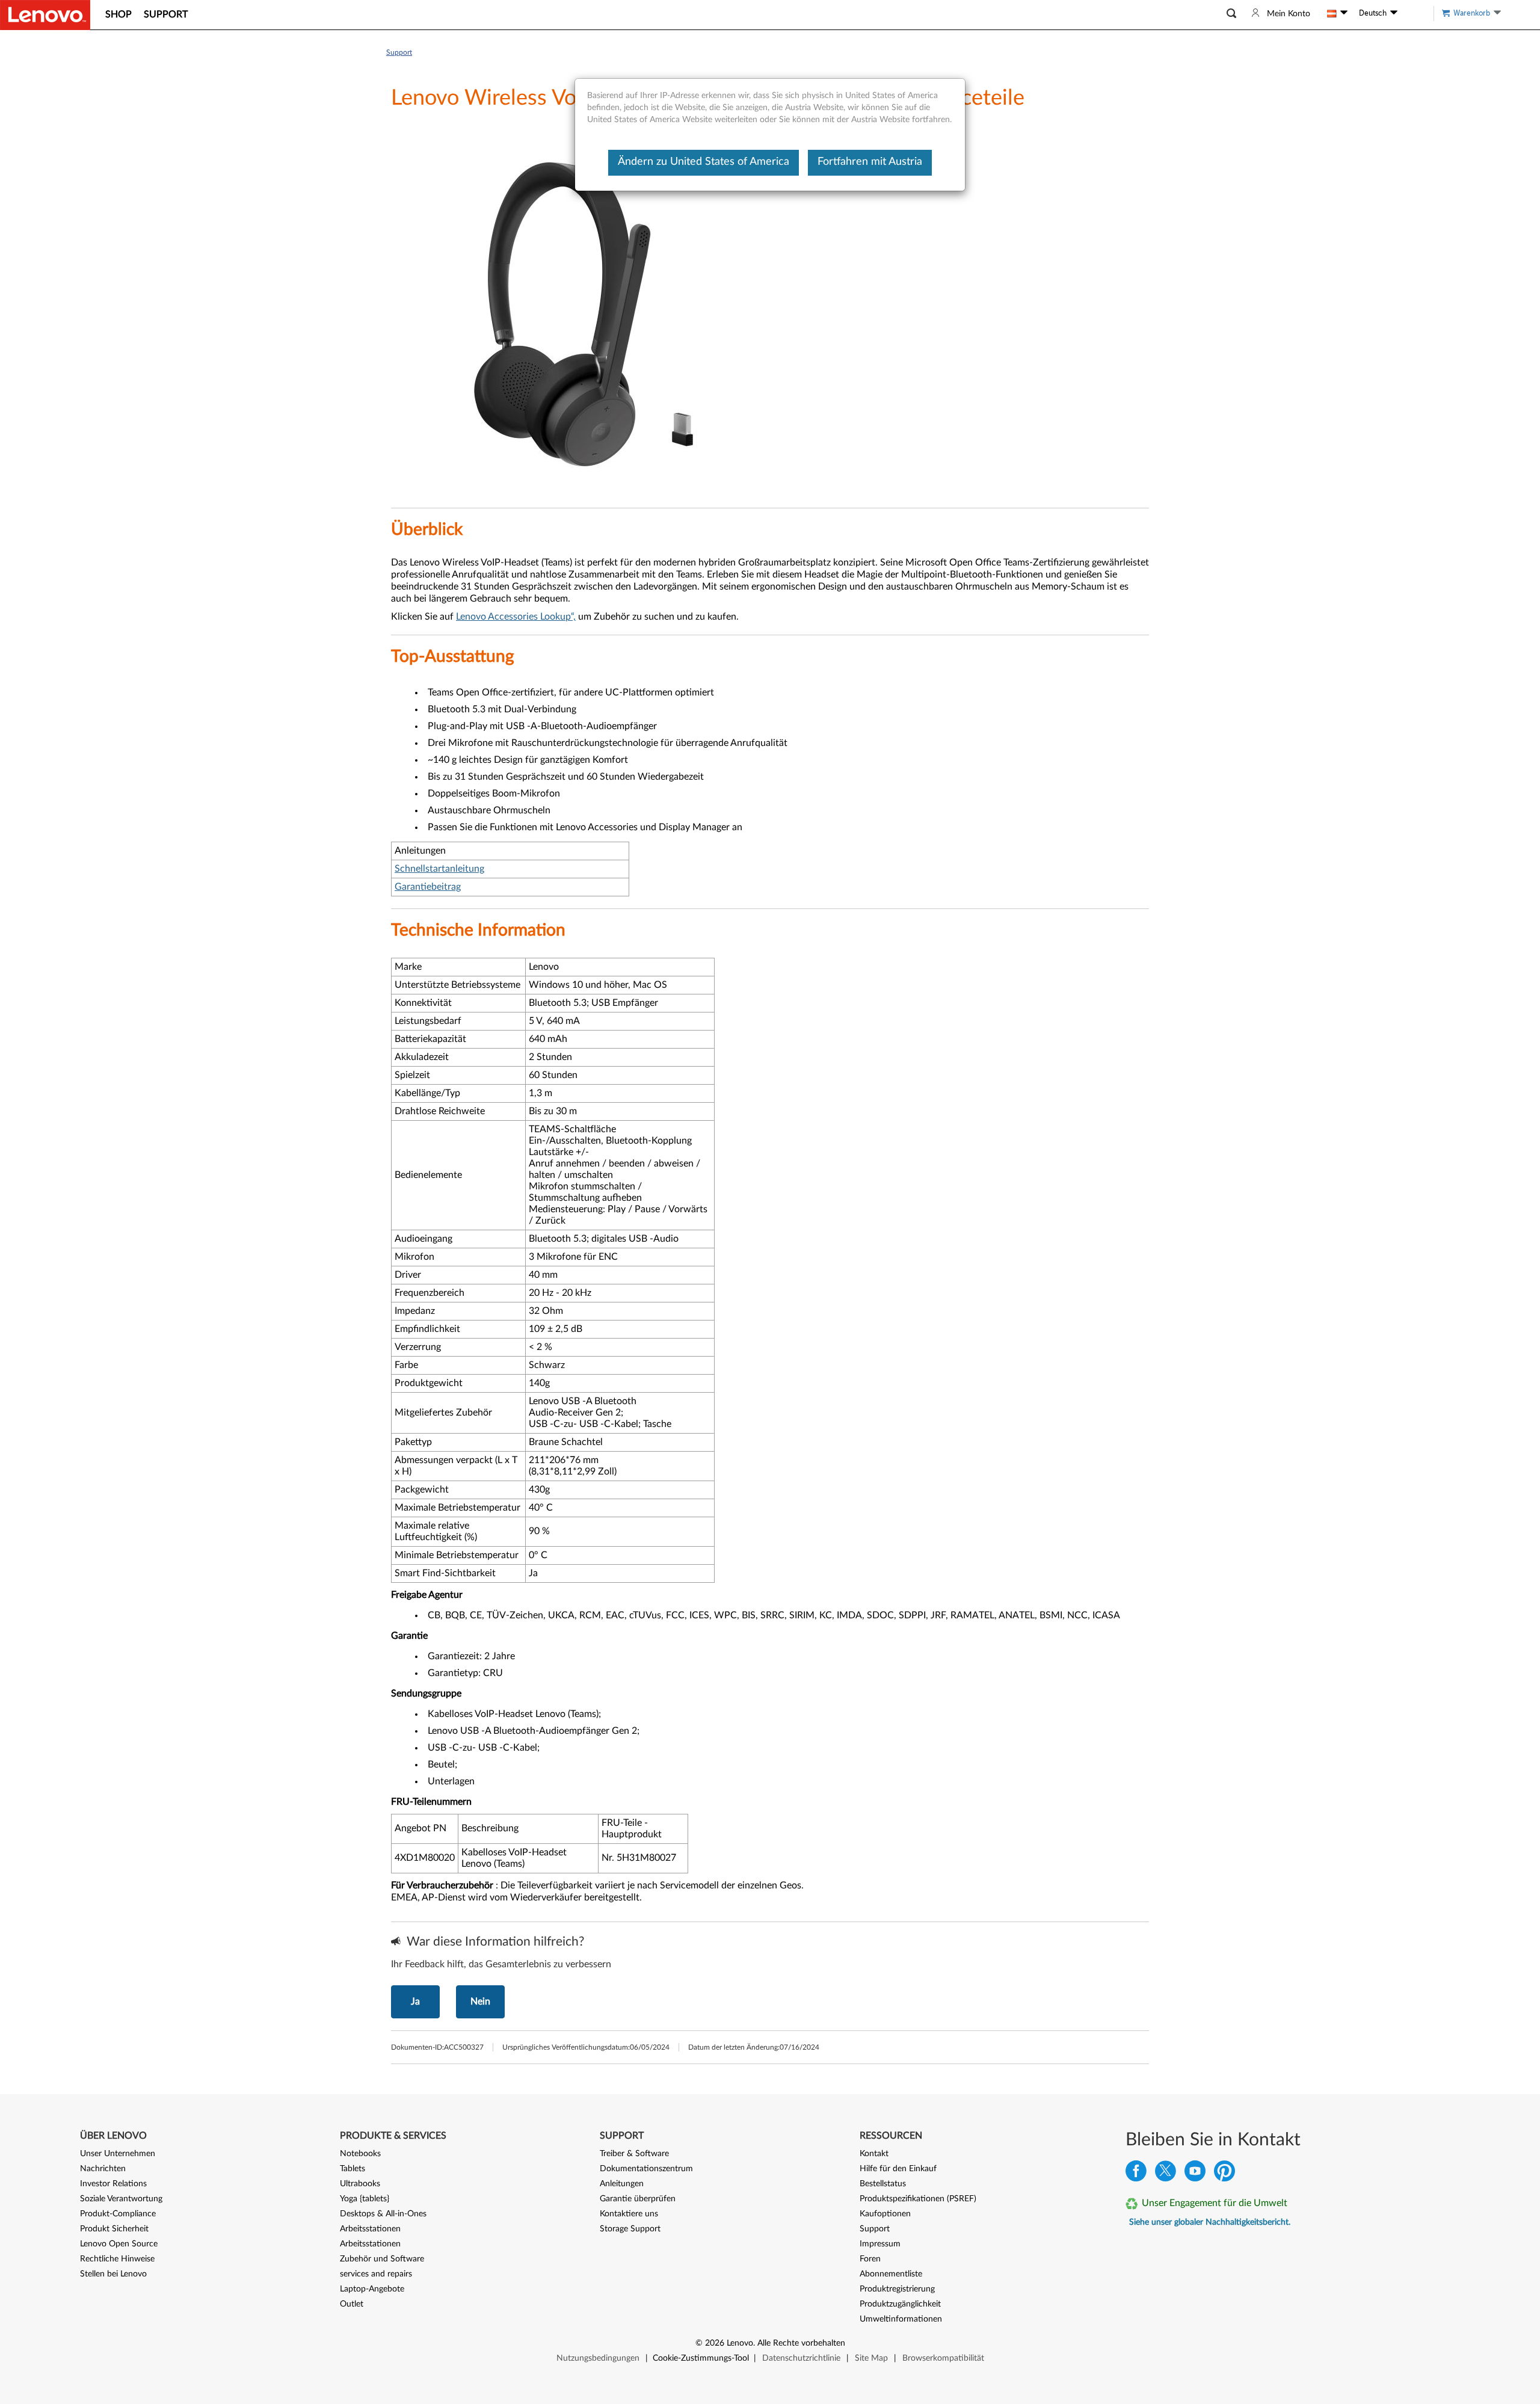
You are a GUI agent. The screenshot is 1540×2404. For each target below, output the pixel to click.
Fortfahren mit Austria (870, 162)
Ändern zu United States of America (704, 162)
